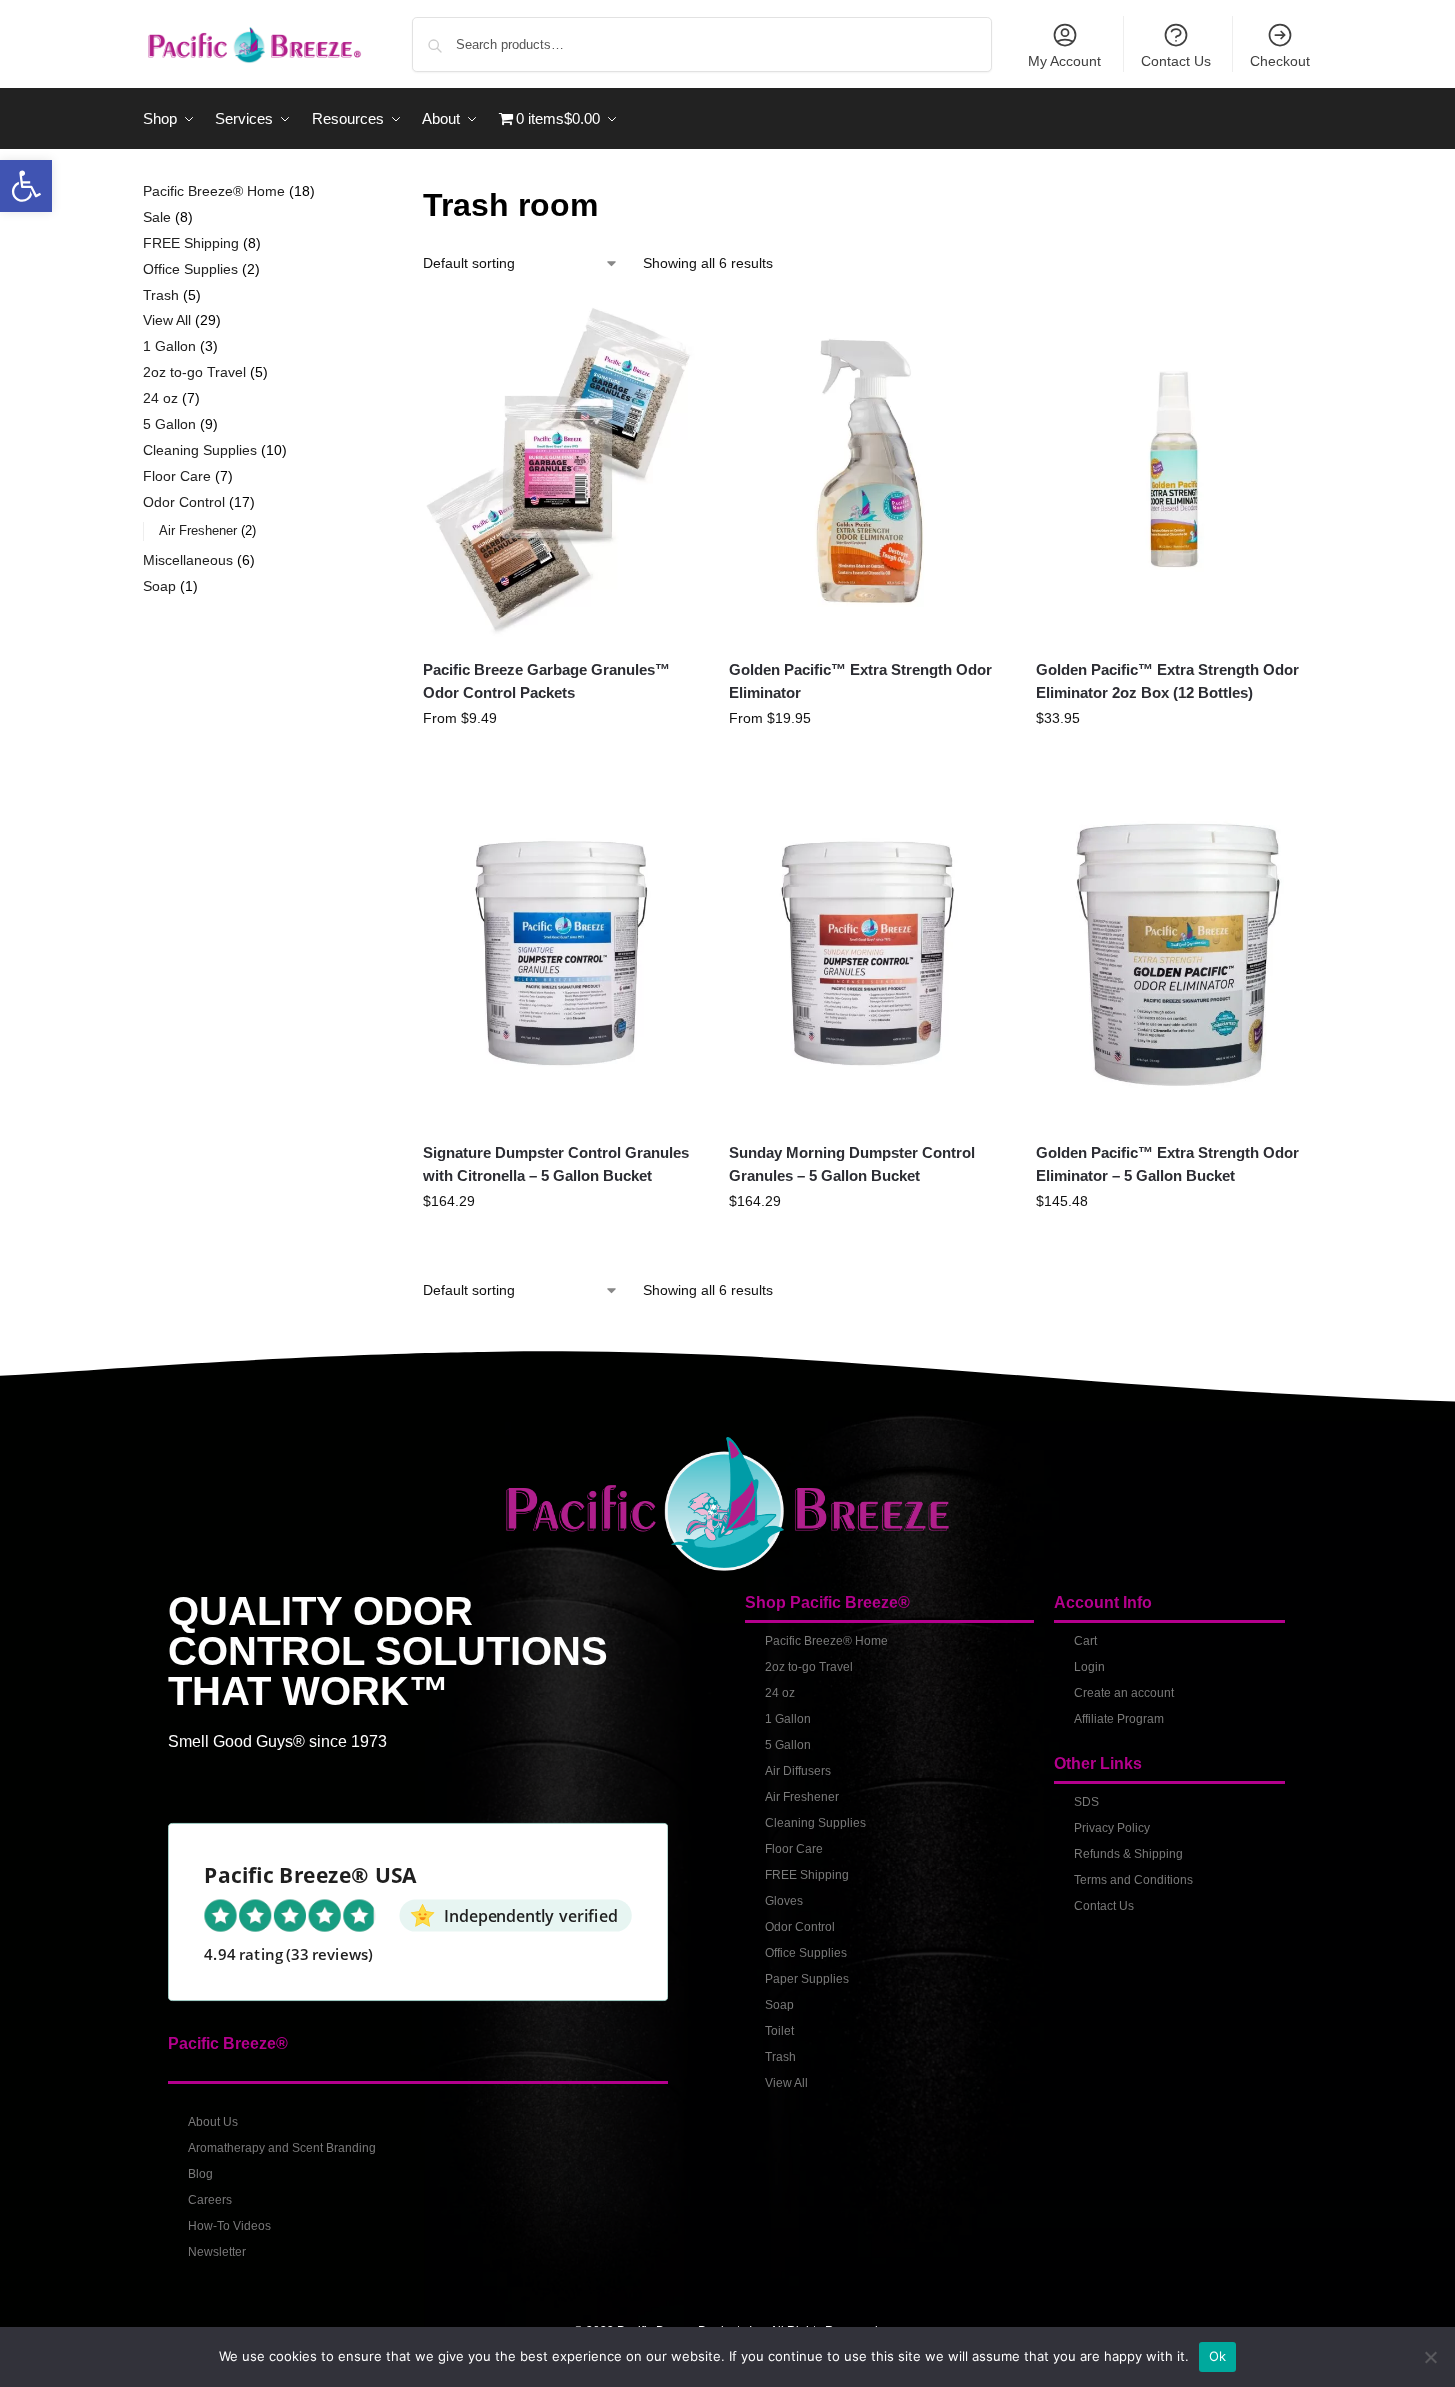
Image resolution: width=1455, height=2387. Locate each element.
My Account (1064, 61)
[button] (26, 186)
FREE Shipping (807, 1875)
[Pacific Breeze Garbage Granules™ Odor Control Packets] (561, 470)
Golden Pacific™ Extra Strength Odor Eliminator (860, 681)
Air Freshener (802, 1797)
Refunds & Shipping (1128, 1854)
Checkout (1280, 61)
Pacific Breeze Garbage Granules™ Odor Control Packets (546, 681)
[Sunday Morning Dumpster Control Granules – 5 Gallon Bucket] (867, 953)
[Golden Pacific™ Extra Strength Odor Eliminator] (867, 470)
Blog (200, 2174)
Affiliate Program (1119, 1719)
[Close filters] (347, 193)
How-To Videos (229, 2226)
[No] (1430, 2357)
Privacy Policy (1112, 1828)
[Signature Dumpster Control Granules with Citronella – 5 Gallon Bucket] (561, 953)
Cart (1085, 1641)
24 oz (780, 1693)
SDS (1086, 1802)
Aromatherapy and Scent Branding (282, 2148)
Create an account (1124, 1693)
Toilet (779, 2031)
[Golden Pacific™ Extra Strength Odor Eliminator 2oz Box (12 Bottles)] (1174, 470)
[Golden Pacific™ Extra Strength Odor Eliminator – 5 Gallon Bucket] (1174, 953)
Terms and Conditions (1133, 1880)
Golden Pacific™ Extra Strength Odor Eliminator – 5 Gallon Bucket (1167, 1164)
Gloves (784, 1901)
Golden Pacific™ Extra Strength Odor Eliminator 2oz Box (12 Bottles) (1167, 681)
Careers (210, 2200)
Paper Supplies (807, 1979)
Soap (779, 2005)
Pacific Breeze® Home (826, 1641)
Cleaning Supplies (815, 1823)
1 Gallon (788, 1719)
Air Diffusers (798, 1771)
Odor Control (800, 1927)
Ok (1218, 2356)
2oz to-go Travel (809, 1667)
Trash (780, 2057)
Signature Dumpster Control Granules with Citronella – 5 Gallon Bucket (556, 1164)
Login (1089, 1667)
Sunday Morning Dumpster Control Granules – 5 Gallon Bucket (852, 1164)
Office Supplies (806, 1953)
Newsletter (217, 2252)
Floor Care (794, 1849)
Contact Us (1176, 61)
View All (786, 2083)
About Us (213, 2122)
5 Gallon (788, 1745)
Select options (561, 761)
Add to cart (1174, 761)
